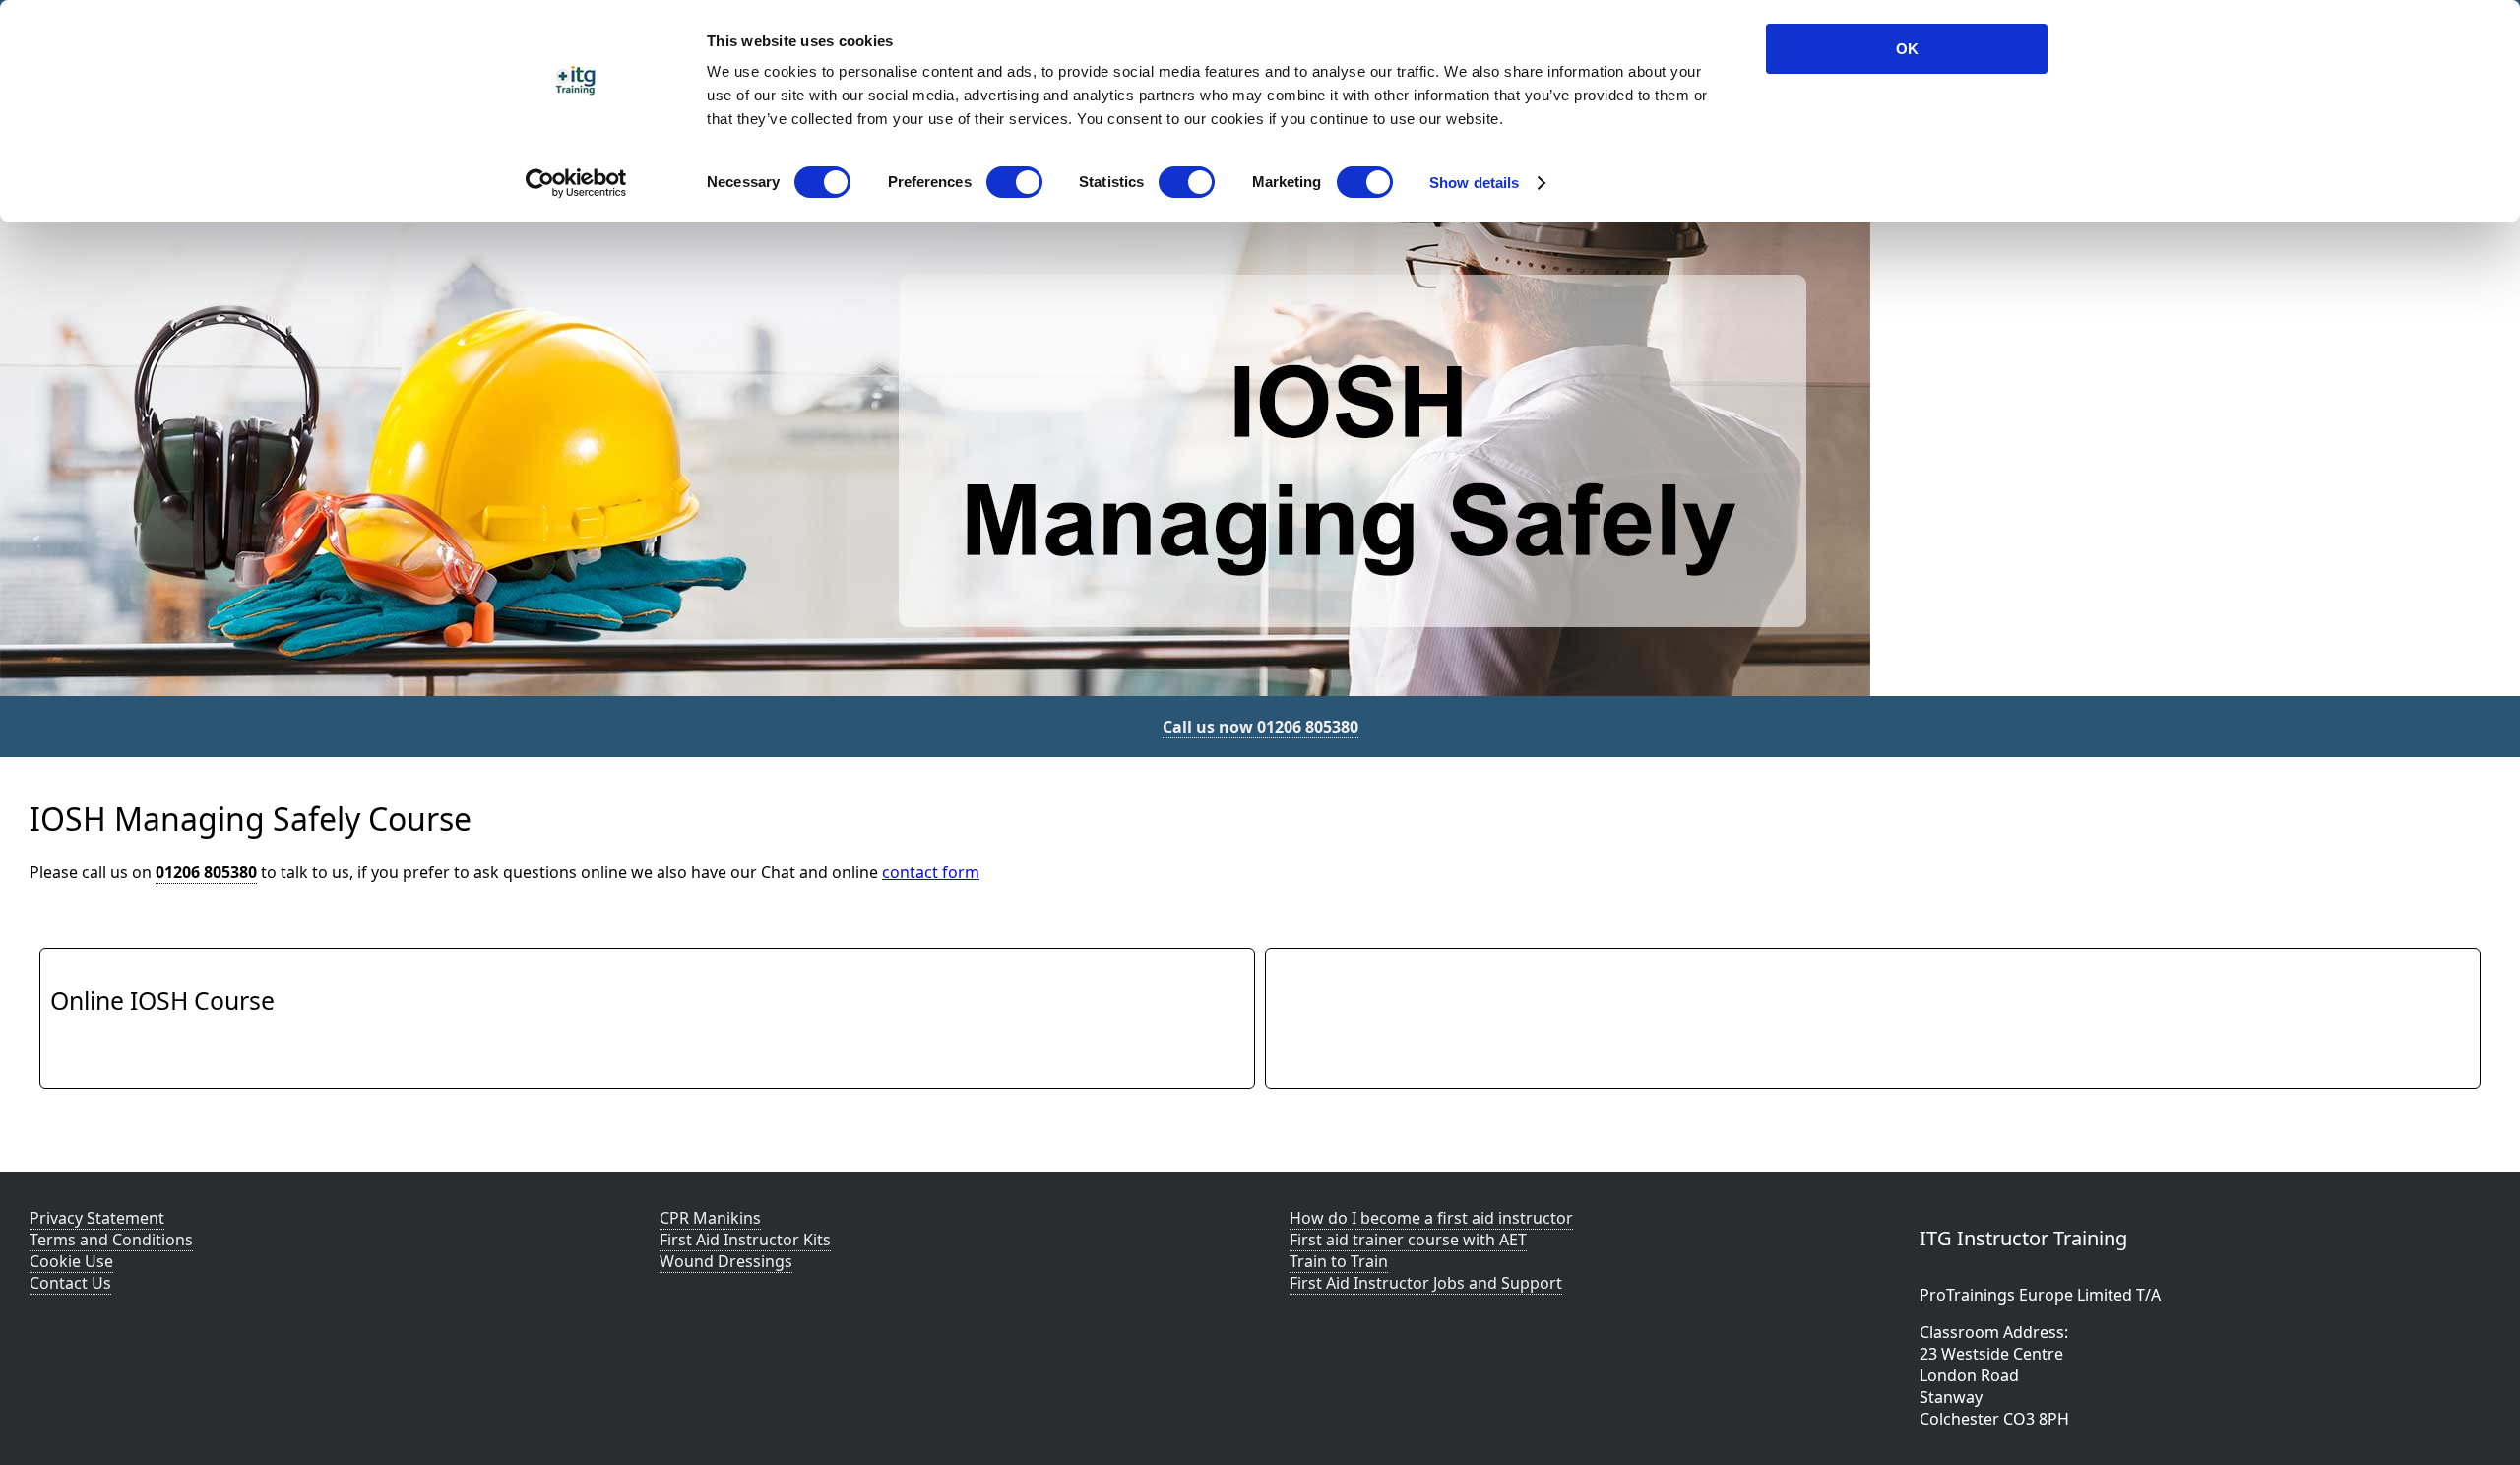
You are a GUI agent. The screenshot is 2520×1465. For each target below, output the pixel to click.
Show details (1474, 183)
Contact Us (70, 1283)
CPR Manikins (710, 1218)
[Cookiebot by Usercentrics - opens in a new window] (576, 183)
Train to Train (1339, 1261)
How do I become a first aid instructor (1431, 1218)
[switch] (1014, 182)
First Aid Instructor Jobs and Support (1426, 1283)
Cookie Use (71, 1261)
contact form (931, 872)
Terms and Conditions (111, 1240)
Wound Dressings (726, 1261)
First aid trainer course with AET (1408, 1240)
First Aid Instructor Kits (745, 1240)
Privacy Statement (97, 1218)
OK (1907, 49)
